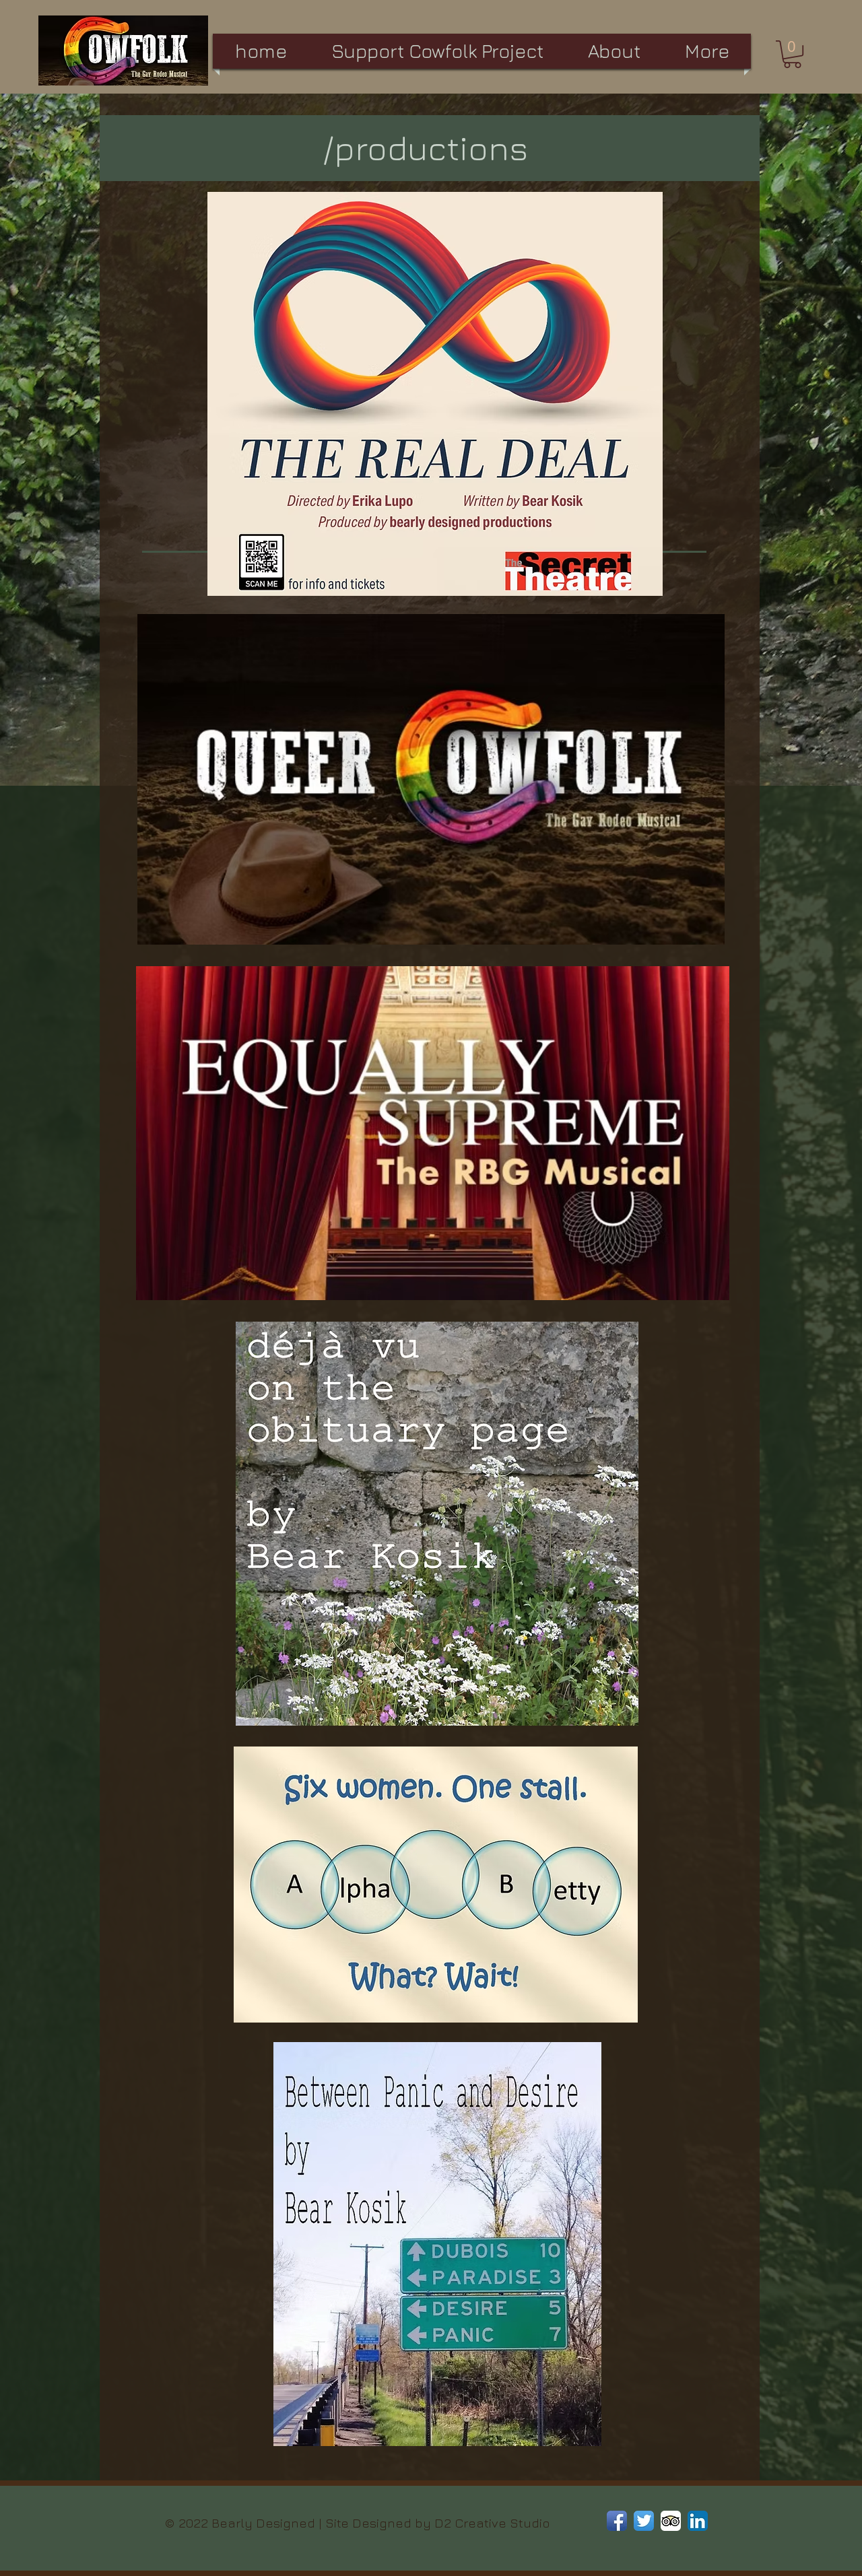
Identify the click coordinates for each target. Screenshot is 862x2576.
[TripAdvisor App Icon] (671, 2521)
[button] (792, 54)
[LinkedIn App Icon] (698, 2521)
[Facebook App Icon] (617, 2521)
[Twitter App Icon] (644, 2521)
